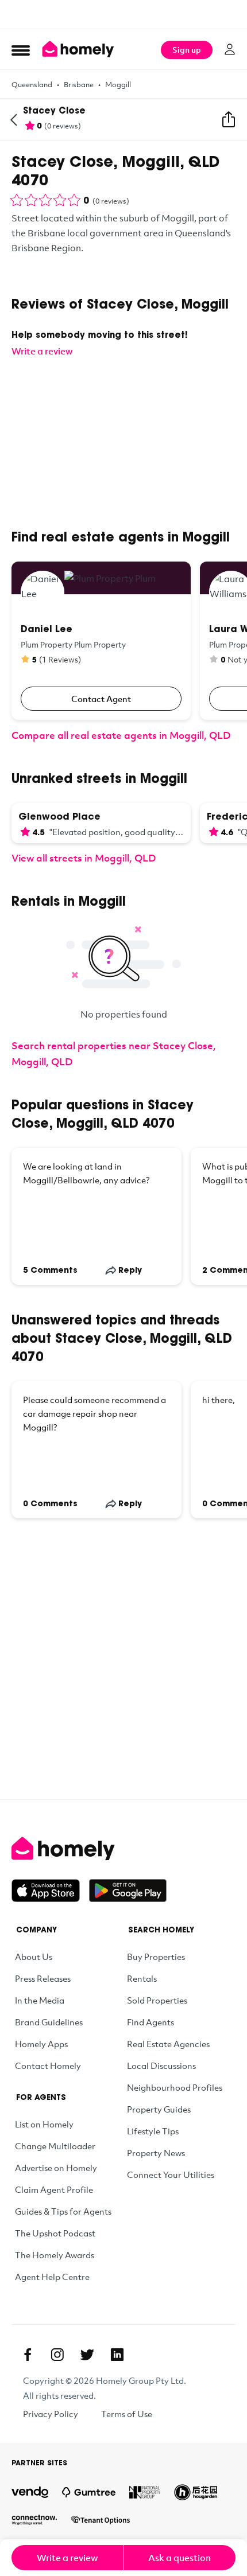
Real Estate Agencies (168, 2044)
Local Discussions (161, 2066)
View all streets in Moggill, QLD (84, 858)
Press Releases (43, 1978)
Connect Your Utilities (171, 2174)
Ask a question (180, 2558)
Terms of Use (127, 2414)
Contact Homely (48, 2066)
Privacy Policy (51, 2414)
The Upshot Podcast (55, 2233)
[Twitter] (87, 2355)
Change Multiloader (55, 2146)
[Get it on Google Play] (128, 1891)
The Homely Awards (55, 2255)
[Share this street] (229, 120)
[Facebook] (28, 2355)
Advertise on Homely (56, 2168)
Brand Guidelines (49, 2022)
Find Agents (150, 2022)
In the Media (40, 2000)
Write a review (67, 2558)
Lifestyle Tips (153, 2131)
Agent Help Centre (52, 2277)
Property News (156, 2153)
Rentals (142, 1978)
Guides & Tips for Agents (63, 2211)
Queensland (32, 84)
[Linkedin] (117, 2355)
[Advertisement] (123, 14)
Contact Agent (101, 699)
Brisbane (79, 84)
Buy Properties (156, 1957)
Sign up (187, 50)
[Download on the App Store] (50, 1891)
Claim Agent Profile (54, 2189)
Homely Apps (41, 2044)
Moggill (118, 84)
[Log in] (230, 49)
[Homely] (123, 1849)
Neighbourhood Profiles (175, 2087)
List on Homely (44, 2124)
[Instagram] (57, 2355)
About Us (34, 1957)
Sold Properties (157, 2000)
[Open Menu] (21, 50)
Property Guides (159, 2109)
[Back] (14, 120)
